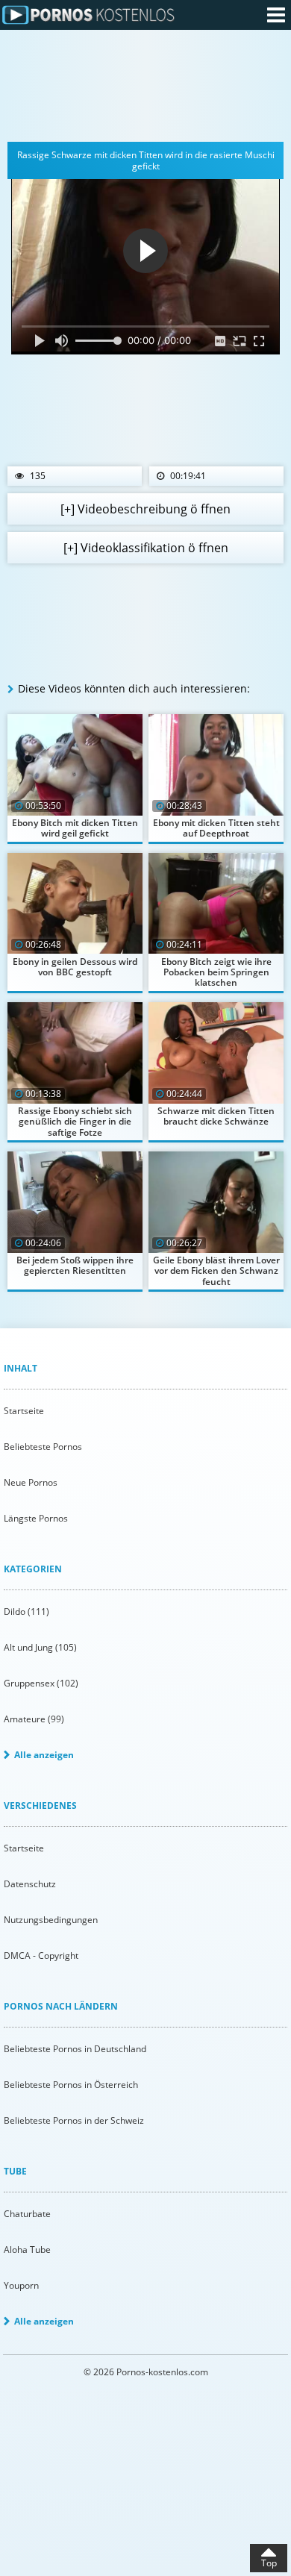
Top (269, 2563)
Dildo (26, 1611)
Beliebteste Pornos (43, 1447)
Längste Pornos (36, 1518)
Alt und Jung (40, 1647)
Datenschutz (30, 1884)
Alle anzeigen (44, 1755)
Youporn (21, 2285)
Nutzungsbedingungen (51, 1920)
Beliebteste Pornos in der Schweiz (74, 2120)
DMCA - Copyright (41, 1956)
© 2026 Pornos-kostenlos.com (146, 2372)
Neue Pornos (31, 1482)
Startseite (24, 1411)
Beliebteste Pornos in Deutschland (75, 2049)
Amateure (34, 1719)
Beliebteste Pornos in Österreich (71, 2085)
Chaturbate (27, 2214)
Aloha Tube (27, 2250)
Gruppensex (41, 1683)
